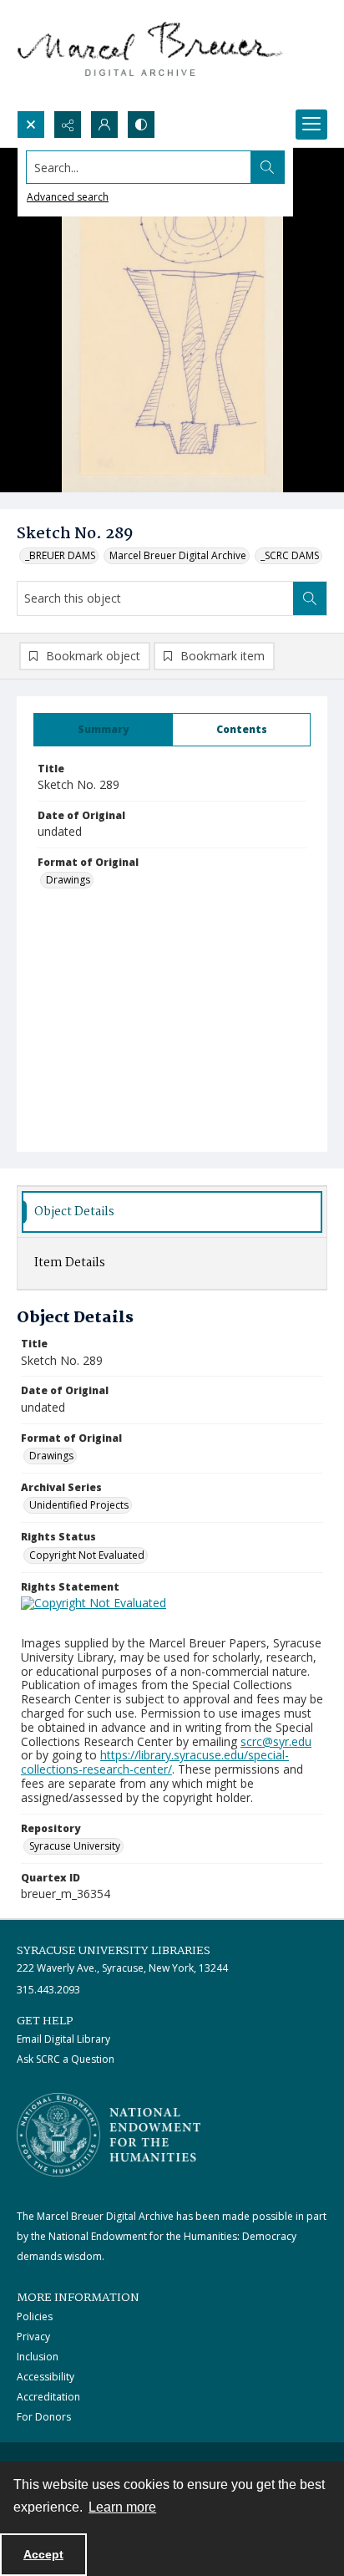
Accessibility (46, 2377)
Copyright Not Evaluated (87, 1555)
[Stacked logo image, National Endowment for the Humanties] (109, 2135)
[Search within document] (310, 598)
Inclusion (38, 2357)
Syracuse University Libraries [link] (114, 1951)
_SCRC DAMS (290, 555)
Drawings (68, 880)
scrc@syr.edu (276, 1741)
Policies (35, 2316)
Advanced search (68, 197)
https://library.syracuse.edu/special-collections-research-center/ (155, 1762)
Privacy (33, 2337)
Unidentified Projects (79, 1505)
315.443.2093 (48, 1990)
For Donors (44, 2417)
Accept (43, 2554)
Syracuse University (75, 1846)
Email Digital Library (63, 2039)
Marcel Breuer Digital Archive (178, 555)
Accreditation (48, 2397)
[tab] (103, 730)
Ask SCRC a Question (66, 2059)
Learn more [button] (122, 2507)
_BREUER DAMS (60, 555)
